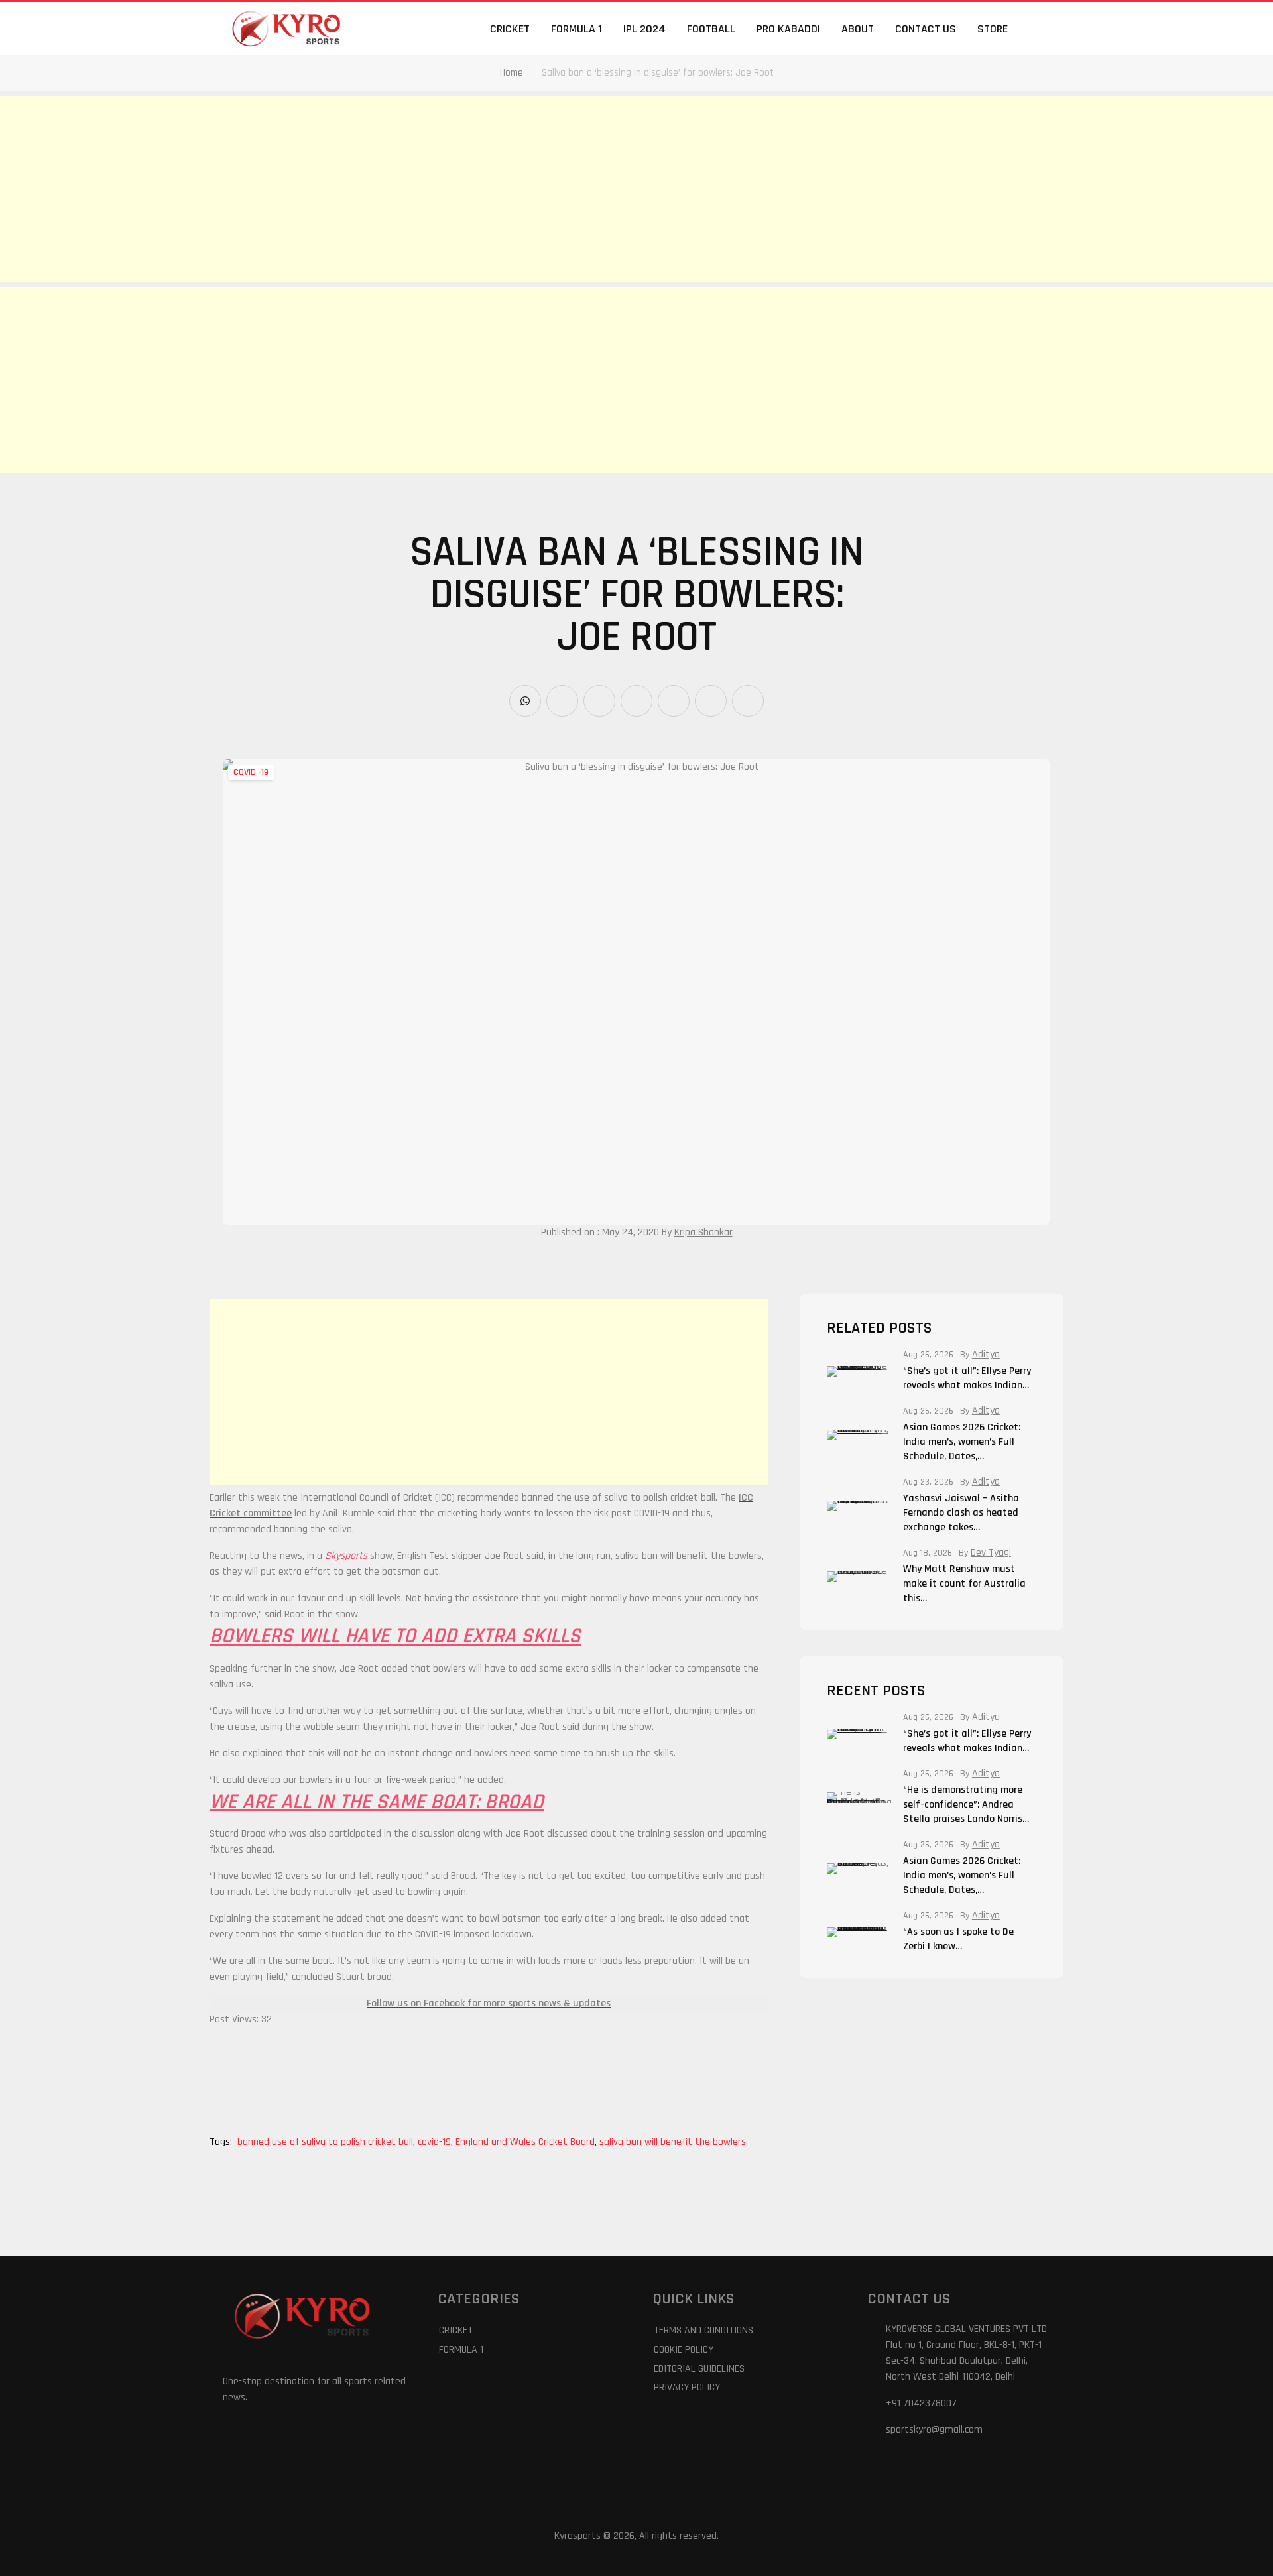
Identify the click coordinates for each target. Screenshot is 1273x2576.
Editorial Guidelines (699, 2369)
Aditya (986, 1355)
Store (993, 29)
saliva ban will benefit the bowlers (673, 2142)
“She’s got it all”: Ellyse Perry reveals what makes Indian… (967, 1378)
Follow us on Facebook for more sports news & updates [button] (489, 2003)
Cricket (510, 29)
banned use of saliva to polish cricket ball (326, 2142)
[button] (1042, 29)
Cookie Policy (684, 2350)
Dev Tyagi (991, 1553)
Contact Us (926, 29)
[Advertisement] (398, 189)
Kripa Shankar (703, 1232)
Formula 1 (576, 29)
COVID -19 (251, 772)
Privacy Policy (687, 2387)
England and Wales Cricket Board (526, 2142)
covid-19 (435, 2142)
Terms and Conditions (703, 2330)
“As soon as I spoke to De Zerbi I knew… (958, 1939)
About (858, 29)
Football (711, 29)
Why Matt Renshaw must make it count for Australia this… (964, 1584)
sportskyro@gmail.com (934, 2430)
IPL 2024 (644, 29)
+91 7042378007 (921, 2403)
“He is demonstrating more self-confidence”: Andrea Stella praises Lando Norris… (966, 1805)
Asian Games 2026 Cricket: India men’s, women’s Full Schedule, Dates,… (962, 1442)
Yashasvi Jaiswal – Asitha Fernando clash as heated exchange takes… (961, 1513)
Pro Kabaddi (788, 29)
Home (512, 73)
